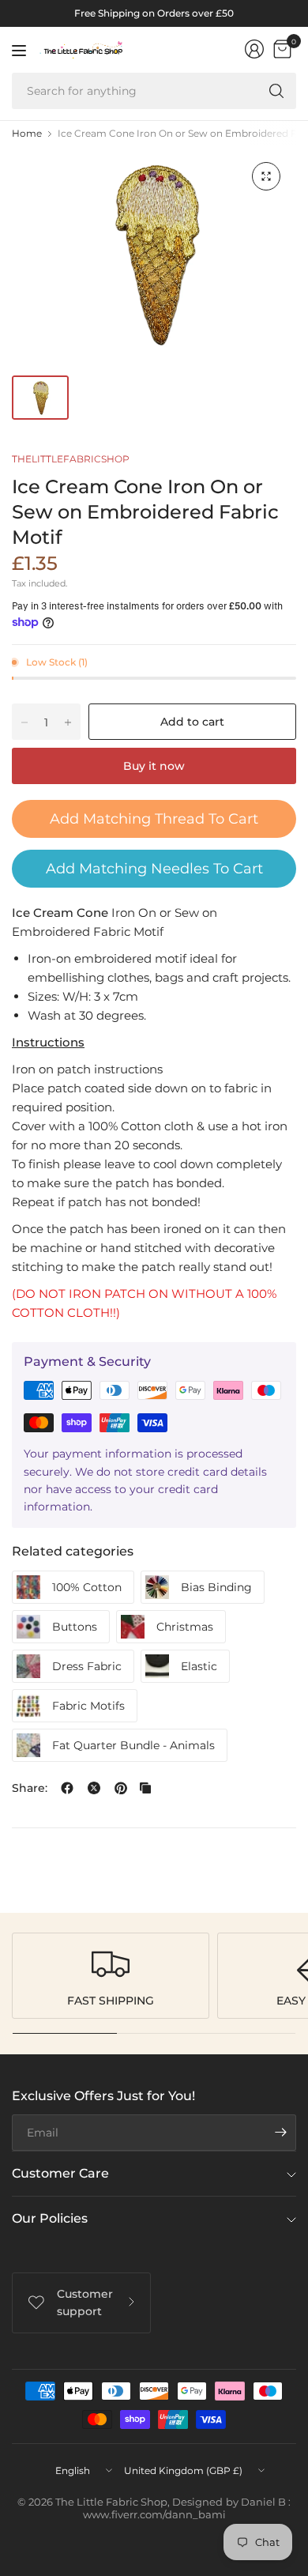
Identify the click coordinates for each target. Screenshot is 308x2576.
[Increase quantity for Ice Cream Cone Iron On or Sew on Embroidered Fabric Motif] (68, 722)
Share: (30, 1788)
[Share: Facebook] (67, 1788)
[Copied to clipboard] (145, 1788)
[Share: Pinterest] (121, 1788)
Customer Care (60, 2173)
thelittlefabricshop (71, 459)
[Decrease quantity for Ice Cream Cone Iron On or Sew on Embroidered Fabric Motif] (24, 722)
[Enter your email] (280, 2133)
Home (27, 134)
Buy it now (154, 766)
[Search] (276, 91)
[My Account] (254, 49)
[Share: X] (94, 1788)
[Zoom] (266, 176)
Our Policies (50, 2218)
